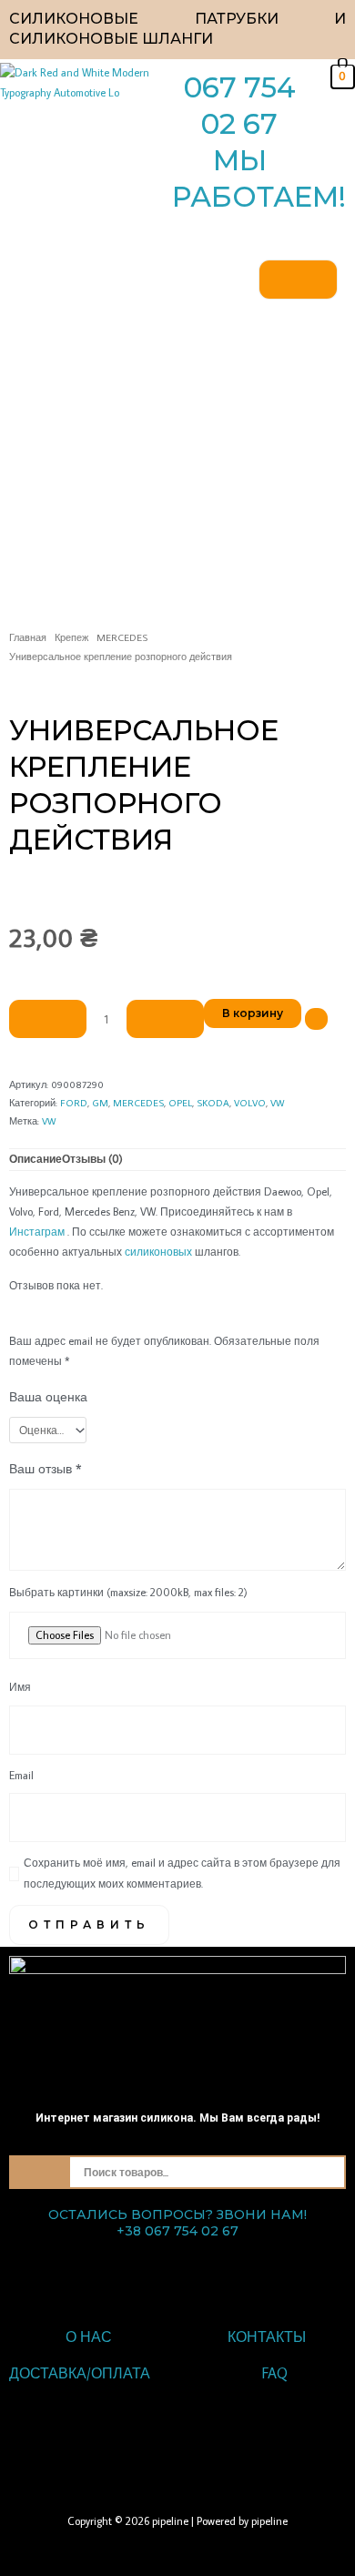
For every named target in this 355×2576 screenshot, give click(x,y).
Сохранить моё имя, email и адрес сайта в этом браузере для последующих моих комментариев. (182, 1873)
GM (100, 1103)
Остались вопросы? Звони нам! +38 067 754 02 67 (177, 2223)
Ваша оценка (48, 1396)
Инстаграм (37, 1232)
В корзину (253, 1013)
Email (21, 1775)
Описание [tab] (35, 1159)
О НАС (89, 2337)
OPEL (180, 1103)
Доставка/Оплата (80, 2373)
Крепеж (71, 637)
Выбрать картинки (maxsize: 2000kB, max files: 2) (128, 1592)
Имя (20, 1687)
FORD (74, 1103)
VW (277, 1103)
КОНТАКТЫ (267, 2337)
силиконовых (158, 1252)
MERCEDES (122, 637)
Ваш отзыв (46, 1468)
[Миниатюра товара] (298, 280)
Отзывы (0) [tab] (92, 1159)
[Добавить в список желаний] (316, 1019)
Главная (28, 637)
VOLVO (250, 1103)
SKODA (213, 1103)
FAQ (275, 2373)
